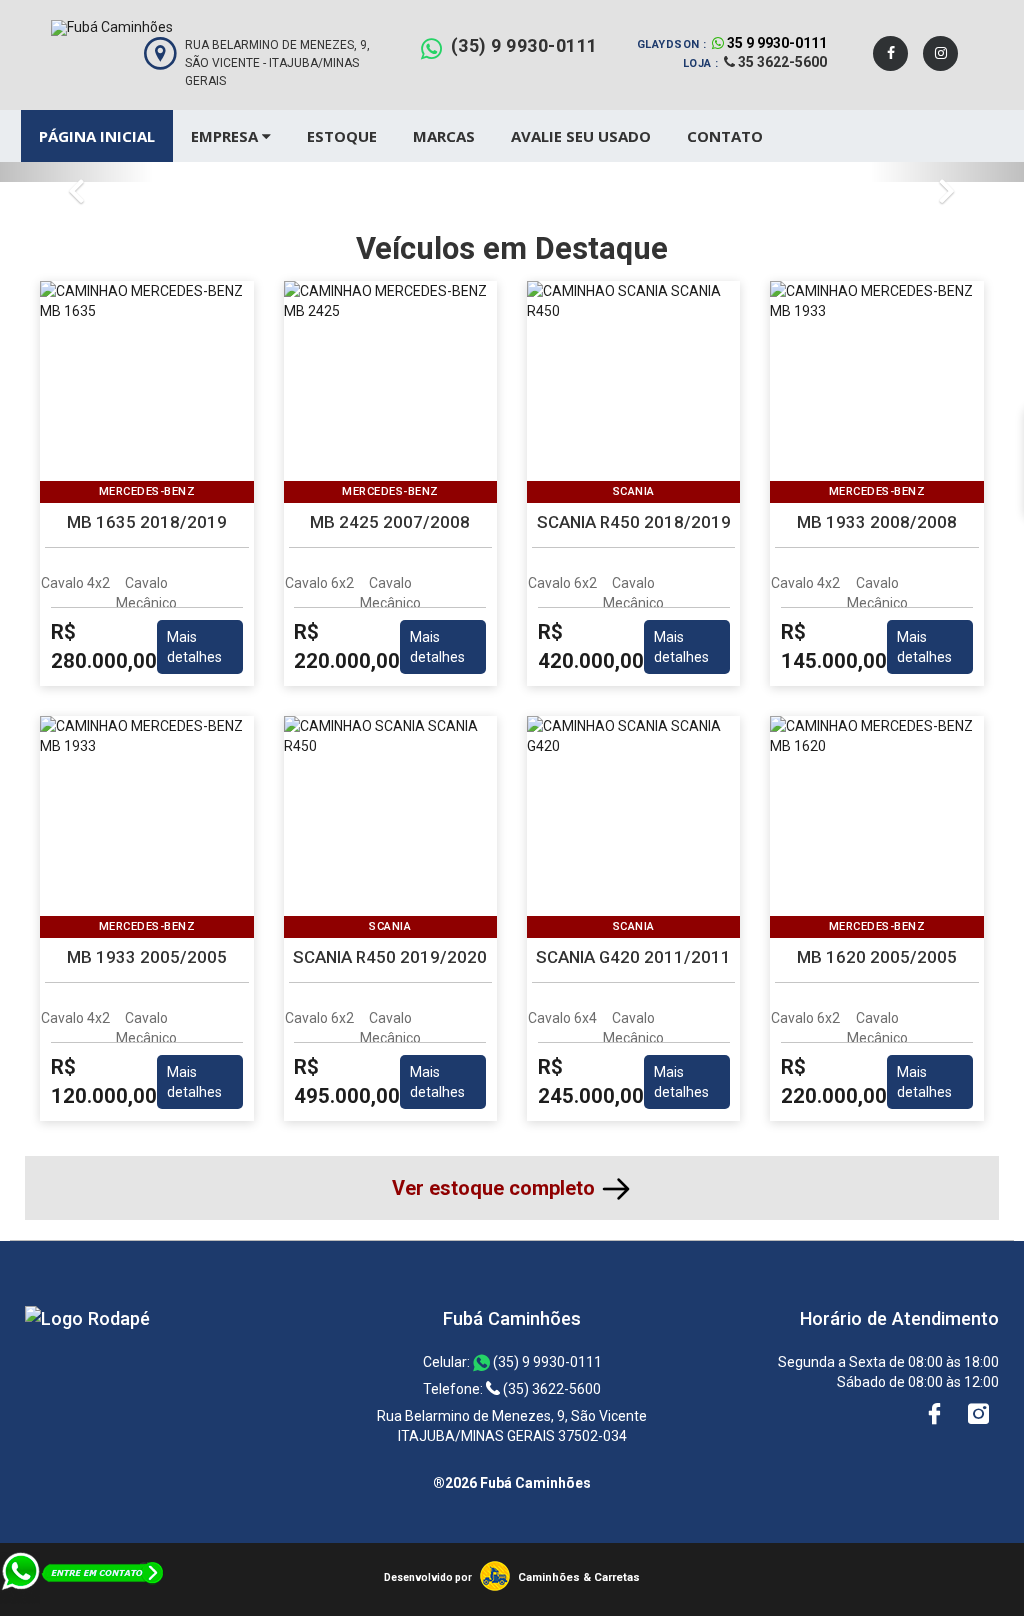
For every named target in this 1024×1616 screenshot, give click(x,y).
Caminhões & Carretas (579, 1577)
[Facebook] (890, 53)
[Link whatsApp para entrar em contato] (83, 1606)
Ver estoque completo (496, 1188)
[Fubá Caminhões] (87, 1318)
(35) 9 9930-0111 (524, 45)
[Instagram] (940, 53)
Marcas (444, 136)
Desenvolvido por (428, 1577)
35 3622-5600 (781, 62)
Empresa (226, 136)
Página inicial (97, 136)
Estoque (342, 136)
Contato (725, 136)
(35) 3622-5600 (550, 1389)
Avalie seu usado (581, 136)
